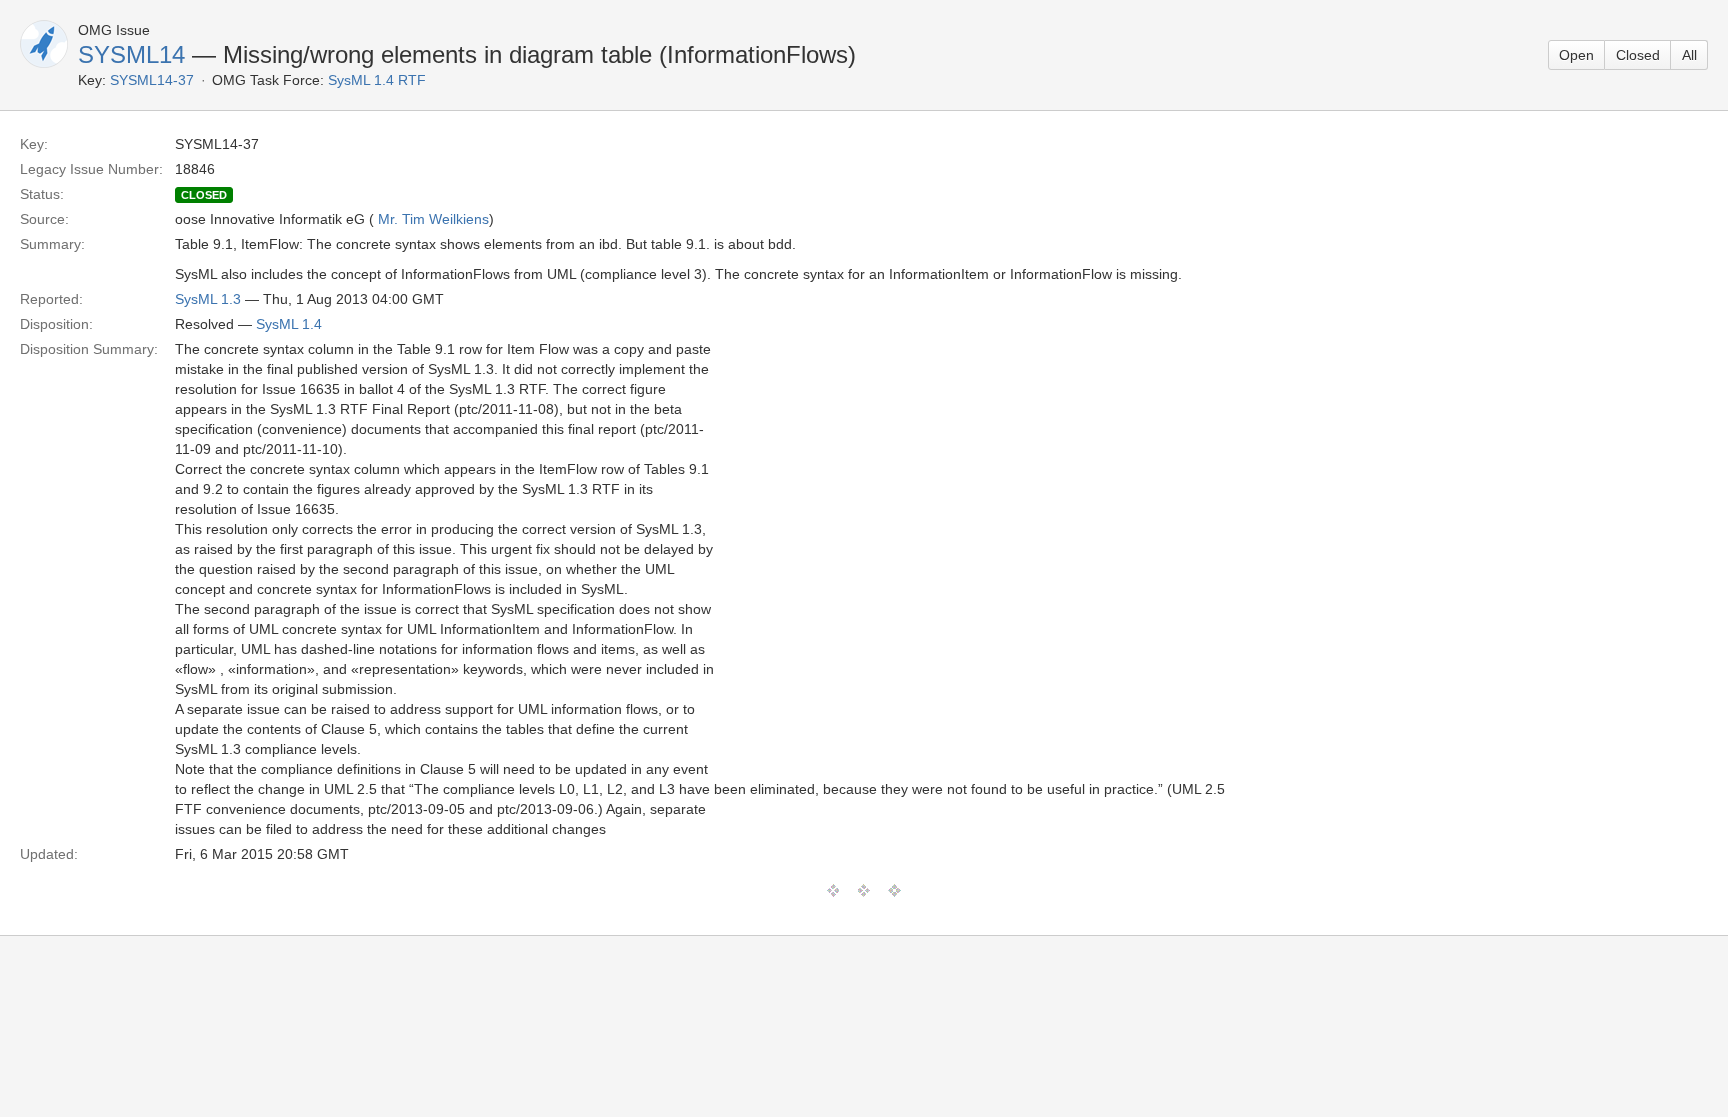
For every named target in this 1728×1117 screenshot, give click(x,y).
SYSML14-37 (152, 80)
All (1689, 55)
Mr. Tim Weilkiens (433, 219)
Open (1576, 55)
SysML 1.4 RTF (377, 80)
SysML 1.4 (289, 324)
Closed (1638, 55)
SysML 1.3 (208, 299)
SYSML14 (131, 54)
